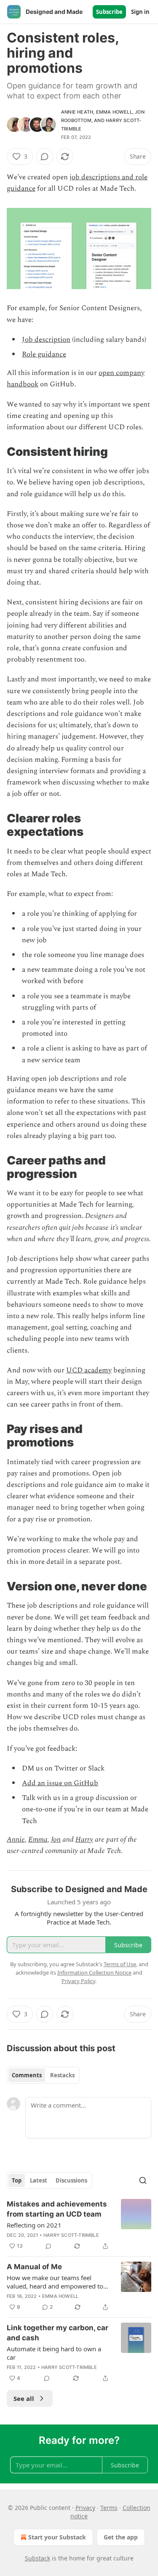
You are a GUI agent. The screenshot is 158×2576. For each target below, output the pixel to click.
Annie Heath (77, 112)
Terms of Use (120, 1964)
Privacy (85, 2508)
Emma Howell (114, 112)
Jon (56, 1840)
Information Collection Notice (94, 1973)
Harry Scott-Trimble (71, 2235)
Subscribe (109, 12)
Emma (38, 1840)
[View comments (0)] (45, 157)
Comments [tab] (27, 2075)
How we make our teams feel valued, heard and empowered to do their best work (55, 2282)
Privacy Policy (78, 1981)
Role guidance (44, 354)
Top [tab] (17, 2180)
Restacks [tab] (62, 2075)
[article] (79, 2225)
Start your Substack (57, 2537)
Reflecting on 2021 (34, 2225)
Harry (84, 1840)
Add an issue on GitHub (60, 1783)
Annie (16, 1840)
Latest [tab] (39, 2180)
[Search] (143, 2180)
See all (24, 2398)
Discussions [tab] (71, 2180)
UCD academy (89, 1370)
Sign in (140, 12)
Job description (46, 340)
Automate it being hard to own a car (54, 2353)
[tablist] (43, 2075)
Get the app (121, 2537)
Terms (109, 2508)
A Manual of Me (34, 2267)
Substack (37, 2558)
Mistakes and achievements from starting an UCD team (57, 2209)
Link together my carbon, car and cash (58, 2333)
